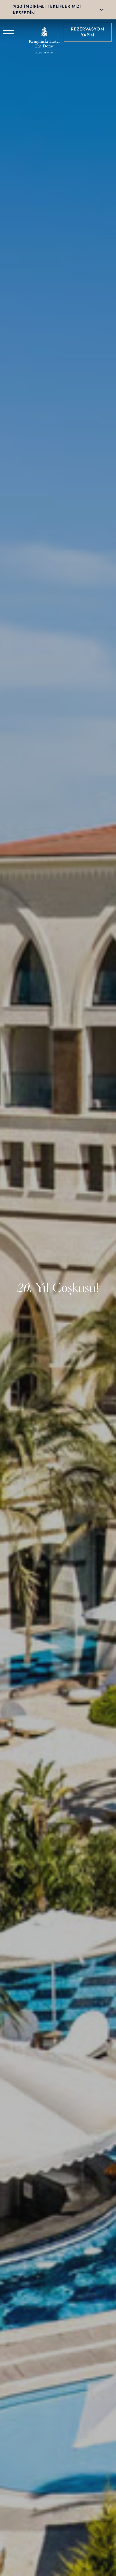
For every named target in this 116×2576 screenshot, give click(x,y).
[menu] (9, 32)
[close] (101, 10)
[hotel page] (44, 32)
